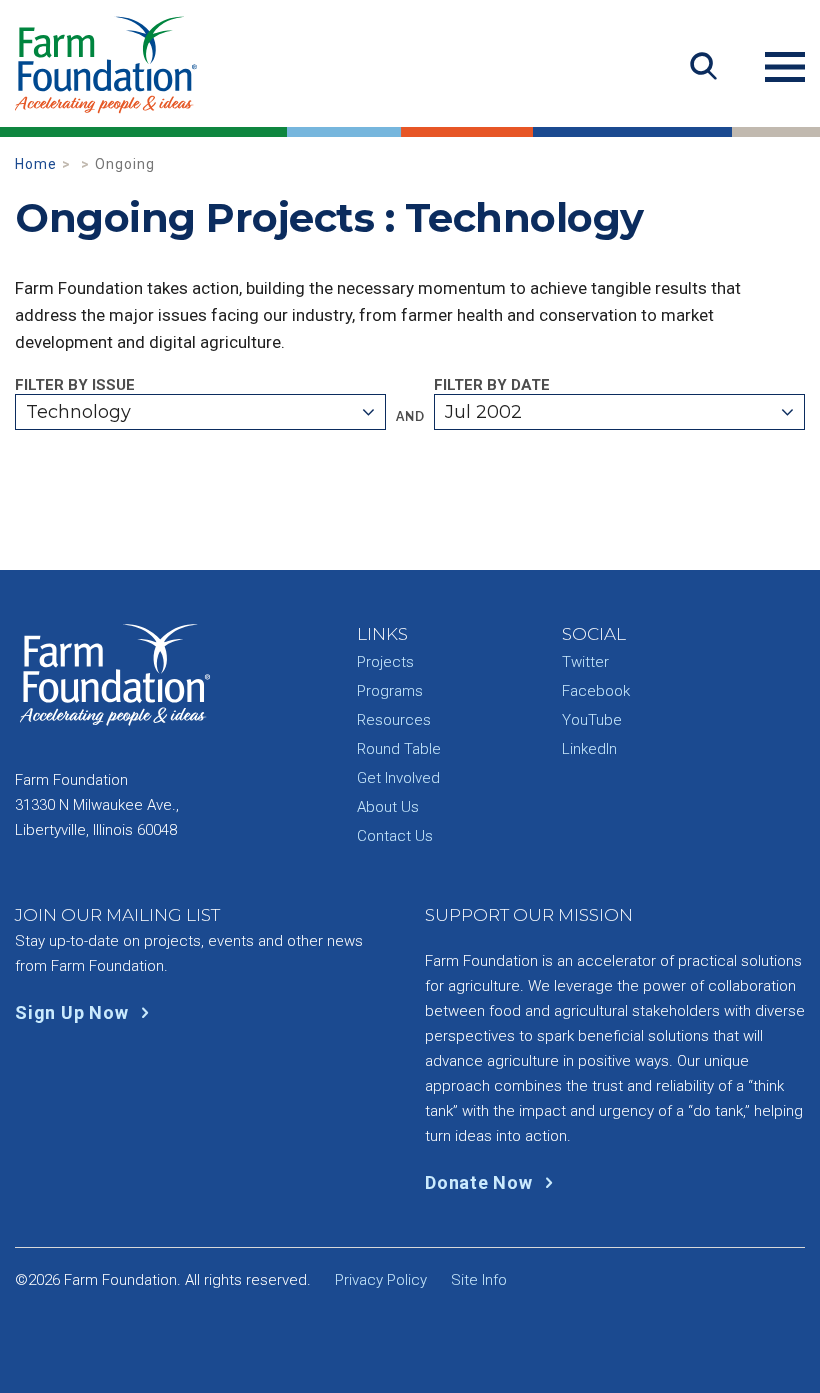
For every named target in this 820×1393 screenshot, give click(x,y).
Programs (390, 691)
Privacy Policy (381, 1280)
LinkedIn (589, 749)
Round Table (399, 749)
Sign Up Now (74, 1012)
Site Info (479, 1280)
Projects (385, 662)
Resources (394, 720)
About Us (388, 807)
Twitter (585, 662)
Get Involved (398, 778)
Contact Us (395, 836)
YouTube (592, 720)
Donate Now (481, 1182)
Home (36, 164)
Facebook (596, 691)
